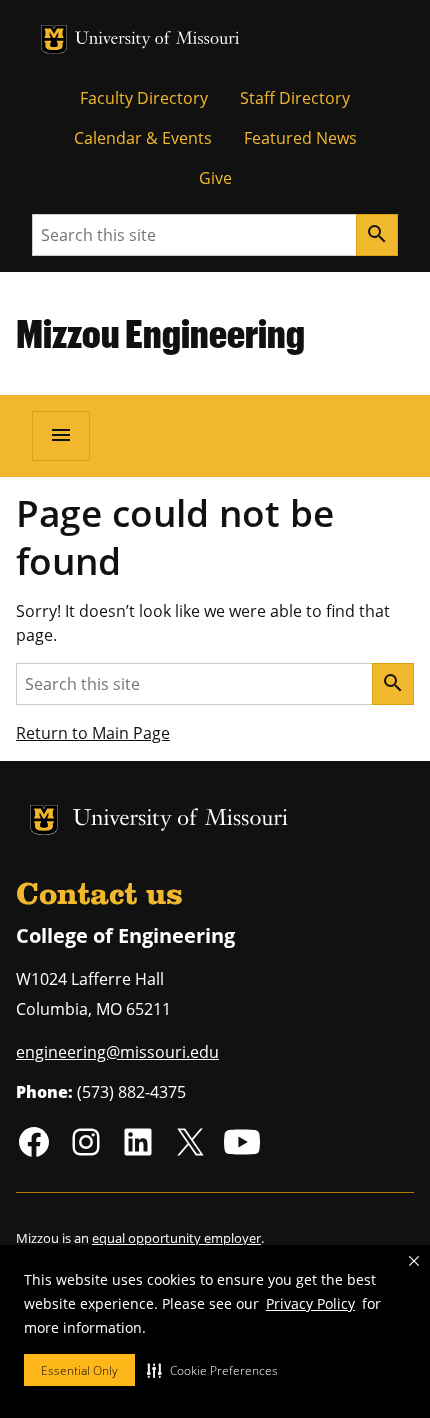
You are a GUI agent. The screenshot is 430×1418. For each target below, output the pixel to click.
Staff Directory (295, 98)
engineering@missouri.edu (117, 1052)
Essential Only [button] (79, 1370)
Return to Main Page (93, 733)
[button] (212, 1370)
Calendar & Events (143, 138)
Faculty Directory (144, 98)
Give (215, 178)
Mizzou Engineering (160, 333)
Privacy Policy (310, 1303)
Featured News (300, 138)
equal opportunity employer (176, 1238)
